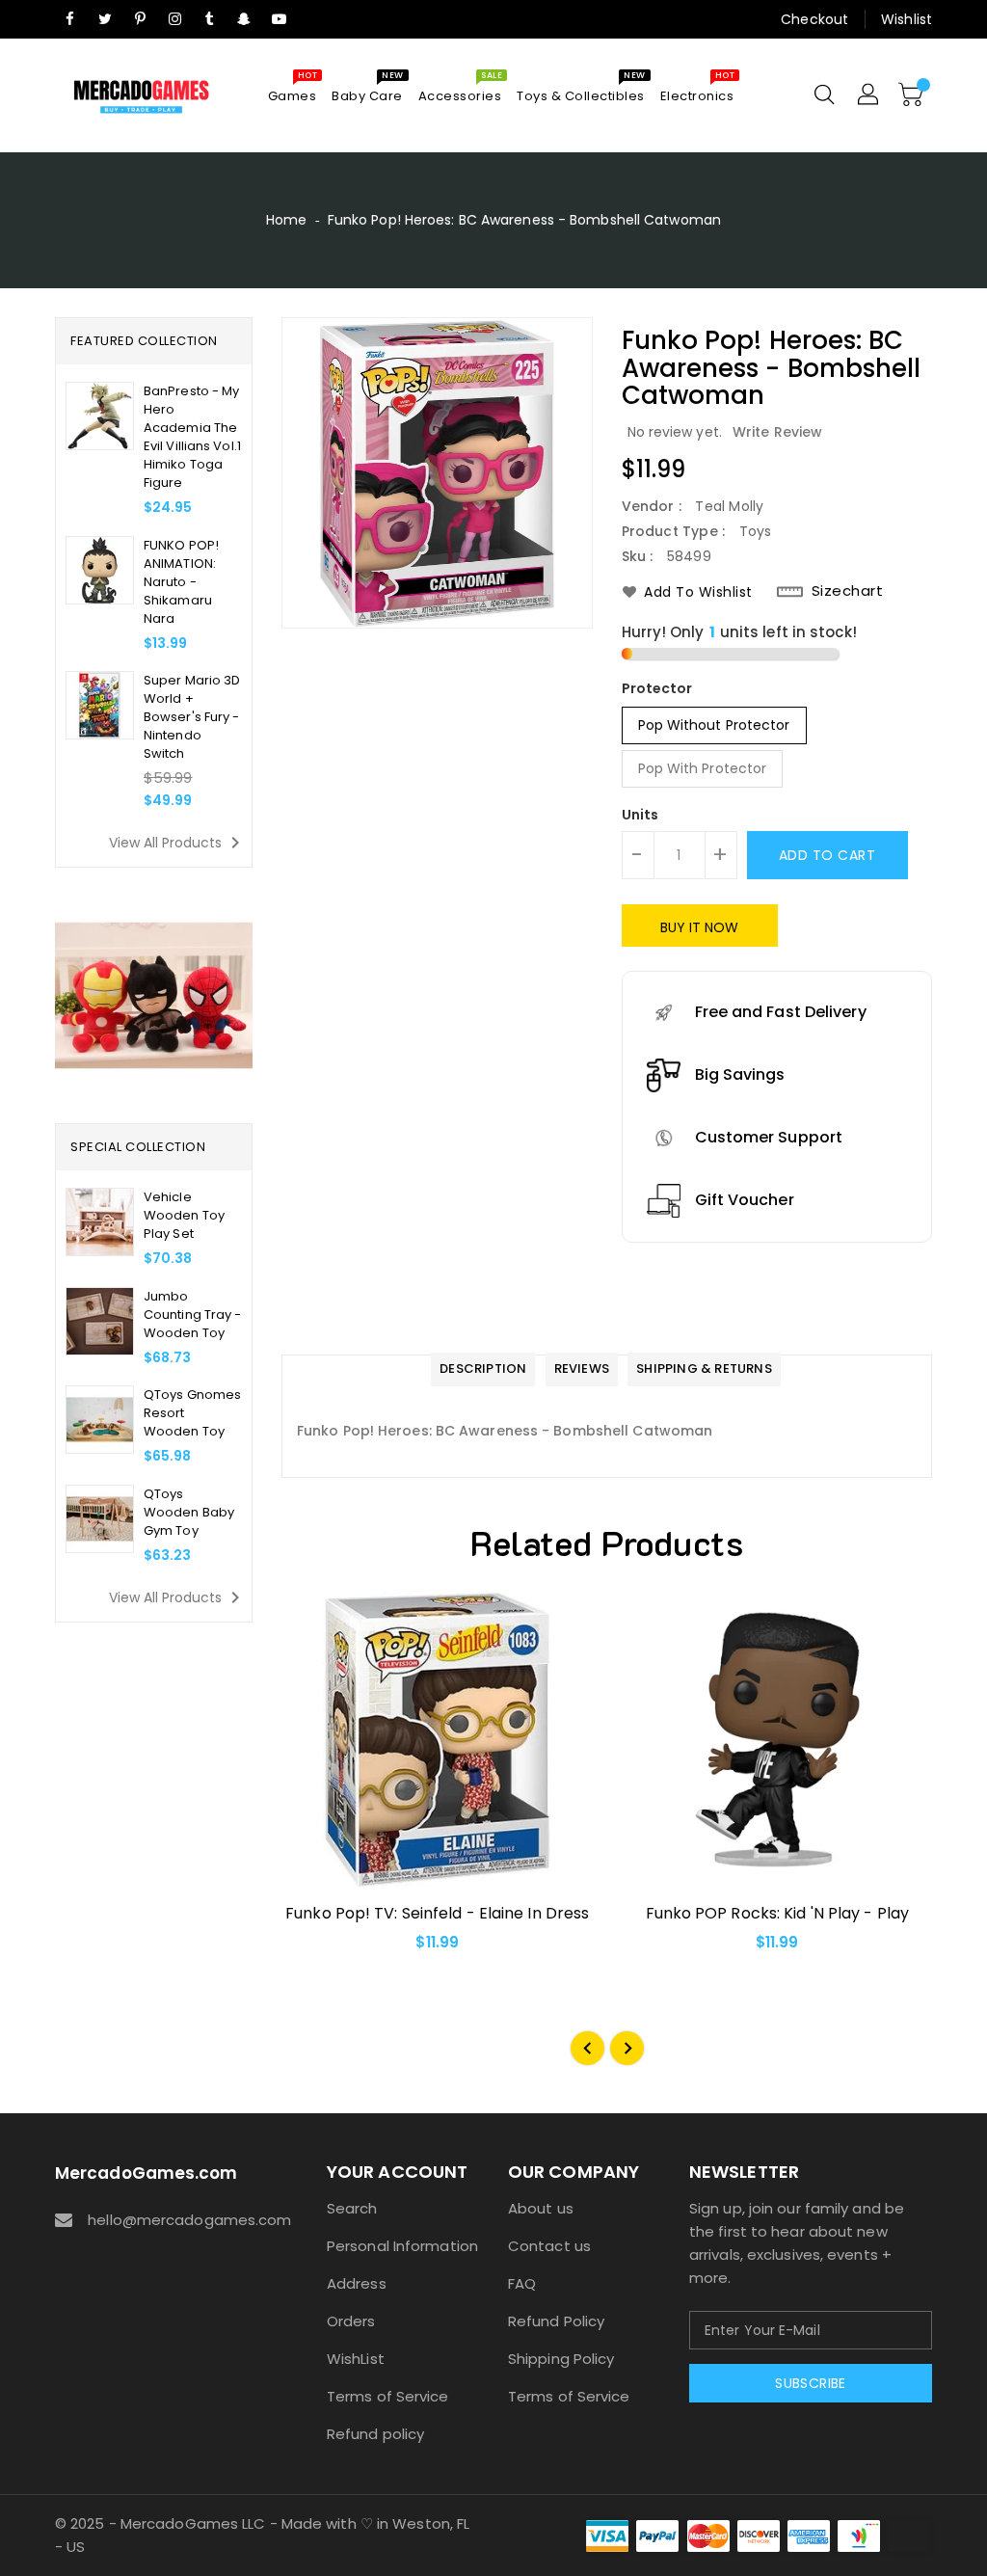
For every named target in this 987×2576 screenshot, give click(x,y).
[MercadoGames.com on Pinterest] (140, 19)
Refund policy (375, 2434)
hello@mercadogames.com (173, 2220)
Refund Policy (556, 2321)
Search (352, 2208)
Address (357, 2283)
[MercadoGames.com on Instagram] (174, 19)
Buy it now (700, 927)
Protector (657, 688)
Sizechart (848, 591)
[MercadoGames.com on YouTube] (280, 19)
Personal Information (402, 2246)
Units (640, 815)
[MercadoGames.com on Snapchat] (245, 19)
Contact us (549, 2246)
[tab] (483, 1369)
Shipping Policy (561, 2359)
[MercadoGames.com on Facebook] (70, 19)
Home (286, 220)
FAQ (522, 2283)
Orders (351, 2321)
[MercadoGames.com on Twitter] (105, 19)
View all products (178, 843)
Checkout (814, 19)
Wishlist (907, 19)
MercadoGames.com (147, 2173)
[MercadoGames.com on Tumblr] (209, 19)
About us (541, 2208)
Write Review (777, 432)
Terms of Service (388, 2396)
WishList (356, 2359)
